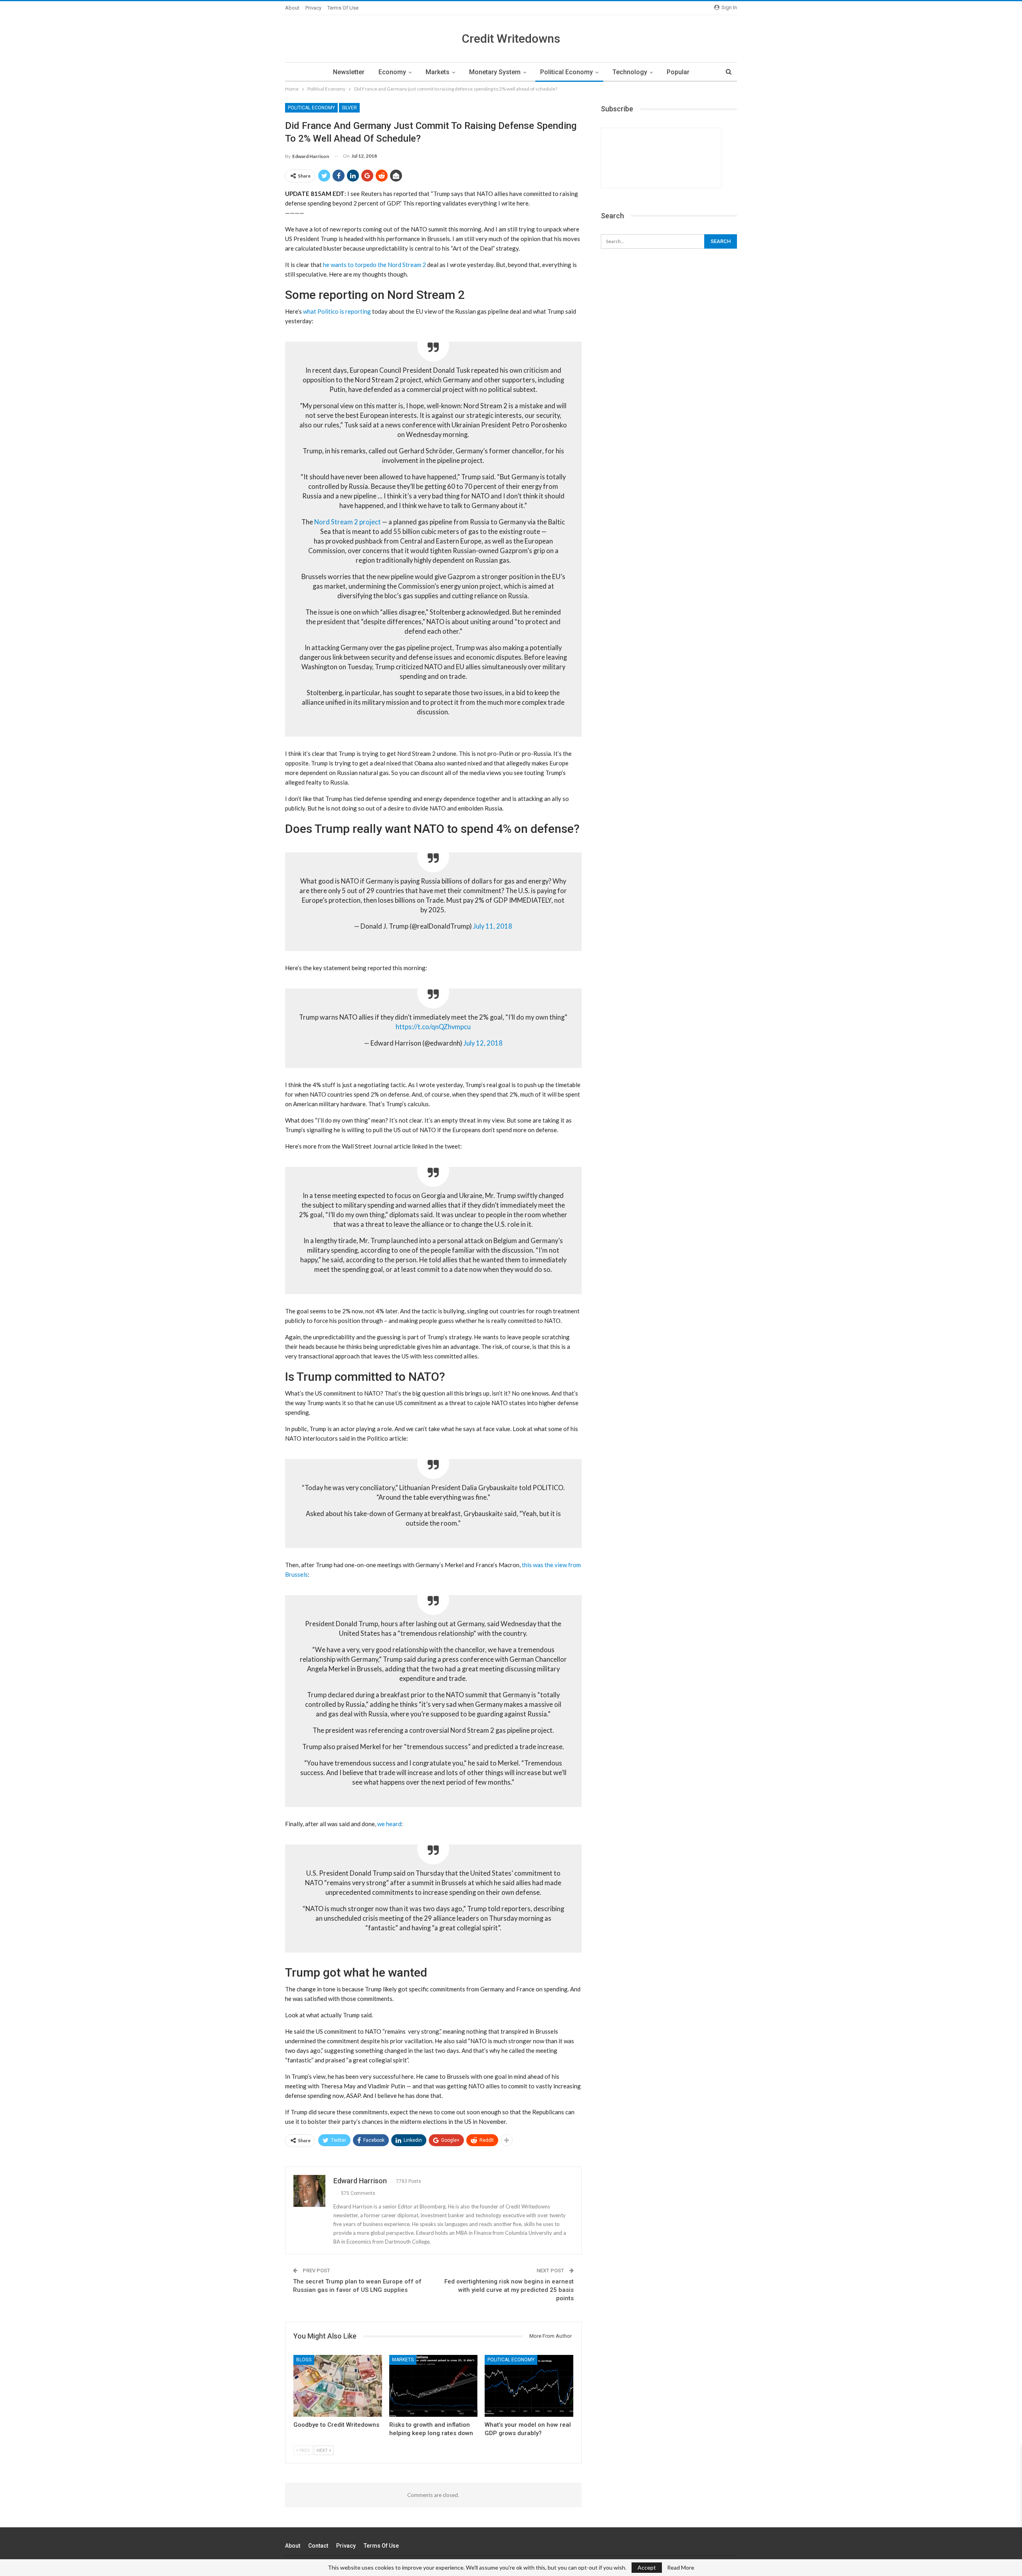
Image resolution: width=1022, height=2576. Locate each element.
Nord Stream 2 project (348, 522)
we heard (389, 1824)
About (292, 8)
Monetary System (495, 72)
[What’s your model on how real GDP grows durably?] (529, 2386)
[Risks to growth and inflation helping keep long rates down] (434, 2386)
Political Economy (566, 72)
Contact (318, 2546)
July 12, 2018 (483, 1043)
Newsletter (349, 72)
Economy (392, 72)
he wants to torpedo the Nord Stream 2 (374, 265)
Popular (678, 72)
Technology (630, 72)
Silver (349, 108)
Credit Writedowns (511, 39)
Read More (681, 2568)
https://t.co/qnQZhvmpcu (433, 1027)
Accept (647, 2567)
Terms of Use (343, 8)
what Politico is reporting (337, 311)
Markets (438, 72)
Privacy (313, 8)
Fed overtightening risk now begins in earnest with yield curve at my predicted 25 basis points (509, 2290)
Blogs (304, 2360)
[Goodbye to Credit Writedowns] (338, 2386)
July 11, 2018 (493, 926)
